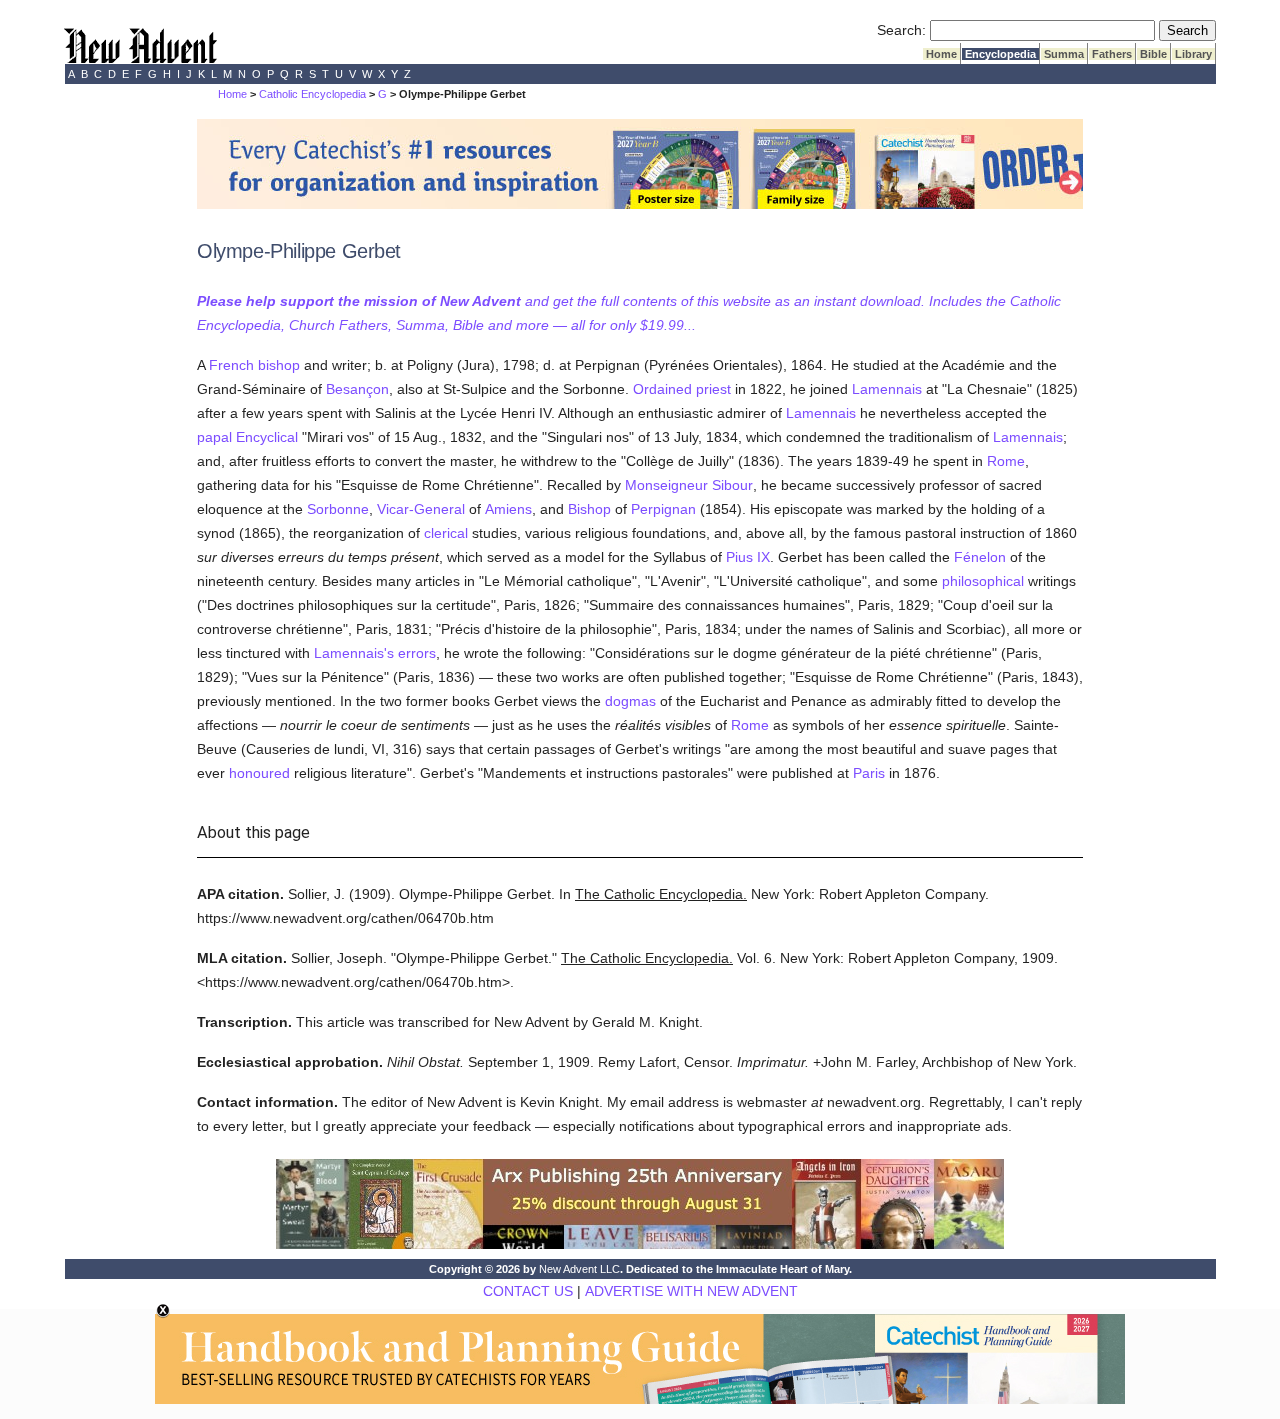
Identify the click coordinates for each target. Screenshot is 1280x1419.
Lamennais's (354, 653)
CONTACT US (528, 1291)
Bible (1153, 54)
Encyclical (267, 437)
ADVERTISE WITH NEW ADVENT (691, 1291)
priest (713, 389)
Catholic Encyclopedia (312, 94)
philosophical (983, 581)
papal (214, 437)
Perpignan (663, 509)
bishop (279, 365)
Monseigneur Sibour (689, 485)
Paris (869, 773)
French (231, 365)
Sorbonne (338, 509)
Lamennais (887, 389)
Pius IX (748, 557)
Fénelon (980, 557)
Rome (1006, 461)
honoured (259, 773)
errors (417, 653)
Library (1193, 54)
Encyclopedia (1000, 54)
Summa (1064, 54)
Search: (901, 30)
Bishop (589, 509)
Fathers (1112, 54)
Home (941, 54)
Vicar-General (421, 509)
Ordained (662, 389)
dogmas (630, 701)
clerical (446, 533)
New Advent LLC (579, 1269)
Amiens (508, 509)
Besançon (357, 389)
